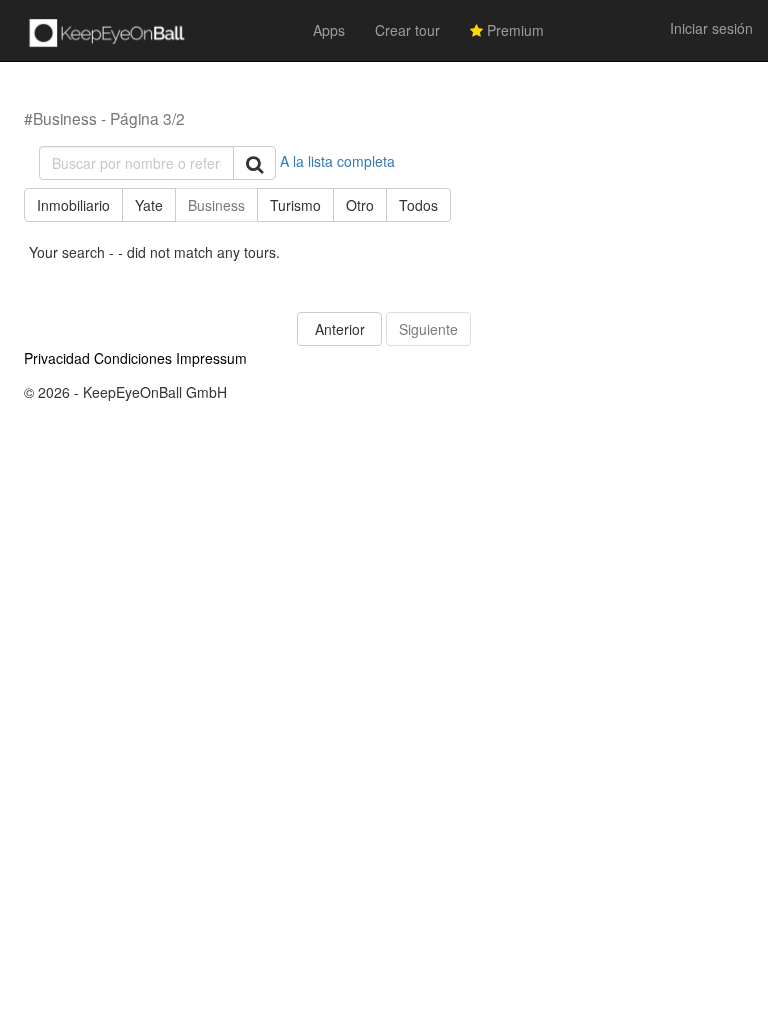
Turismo (295, 205)
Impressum (211, 358)
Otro (360, 205)
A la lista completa (337, 161)
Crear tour (407, 30)
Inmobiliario (73, 205)
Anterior (340, 329)
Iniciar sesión (711, 28)
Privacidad (57, 358)
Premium (513, 30)
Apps (329, 30)
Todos (418, 205)
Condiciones (133, 358)
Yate (149, 205)
